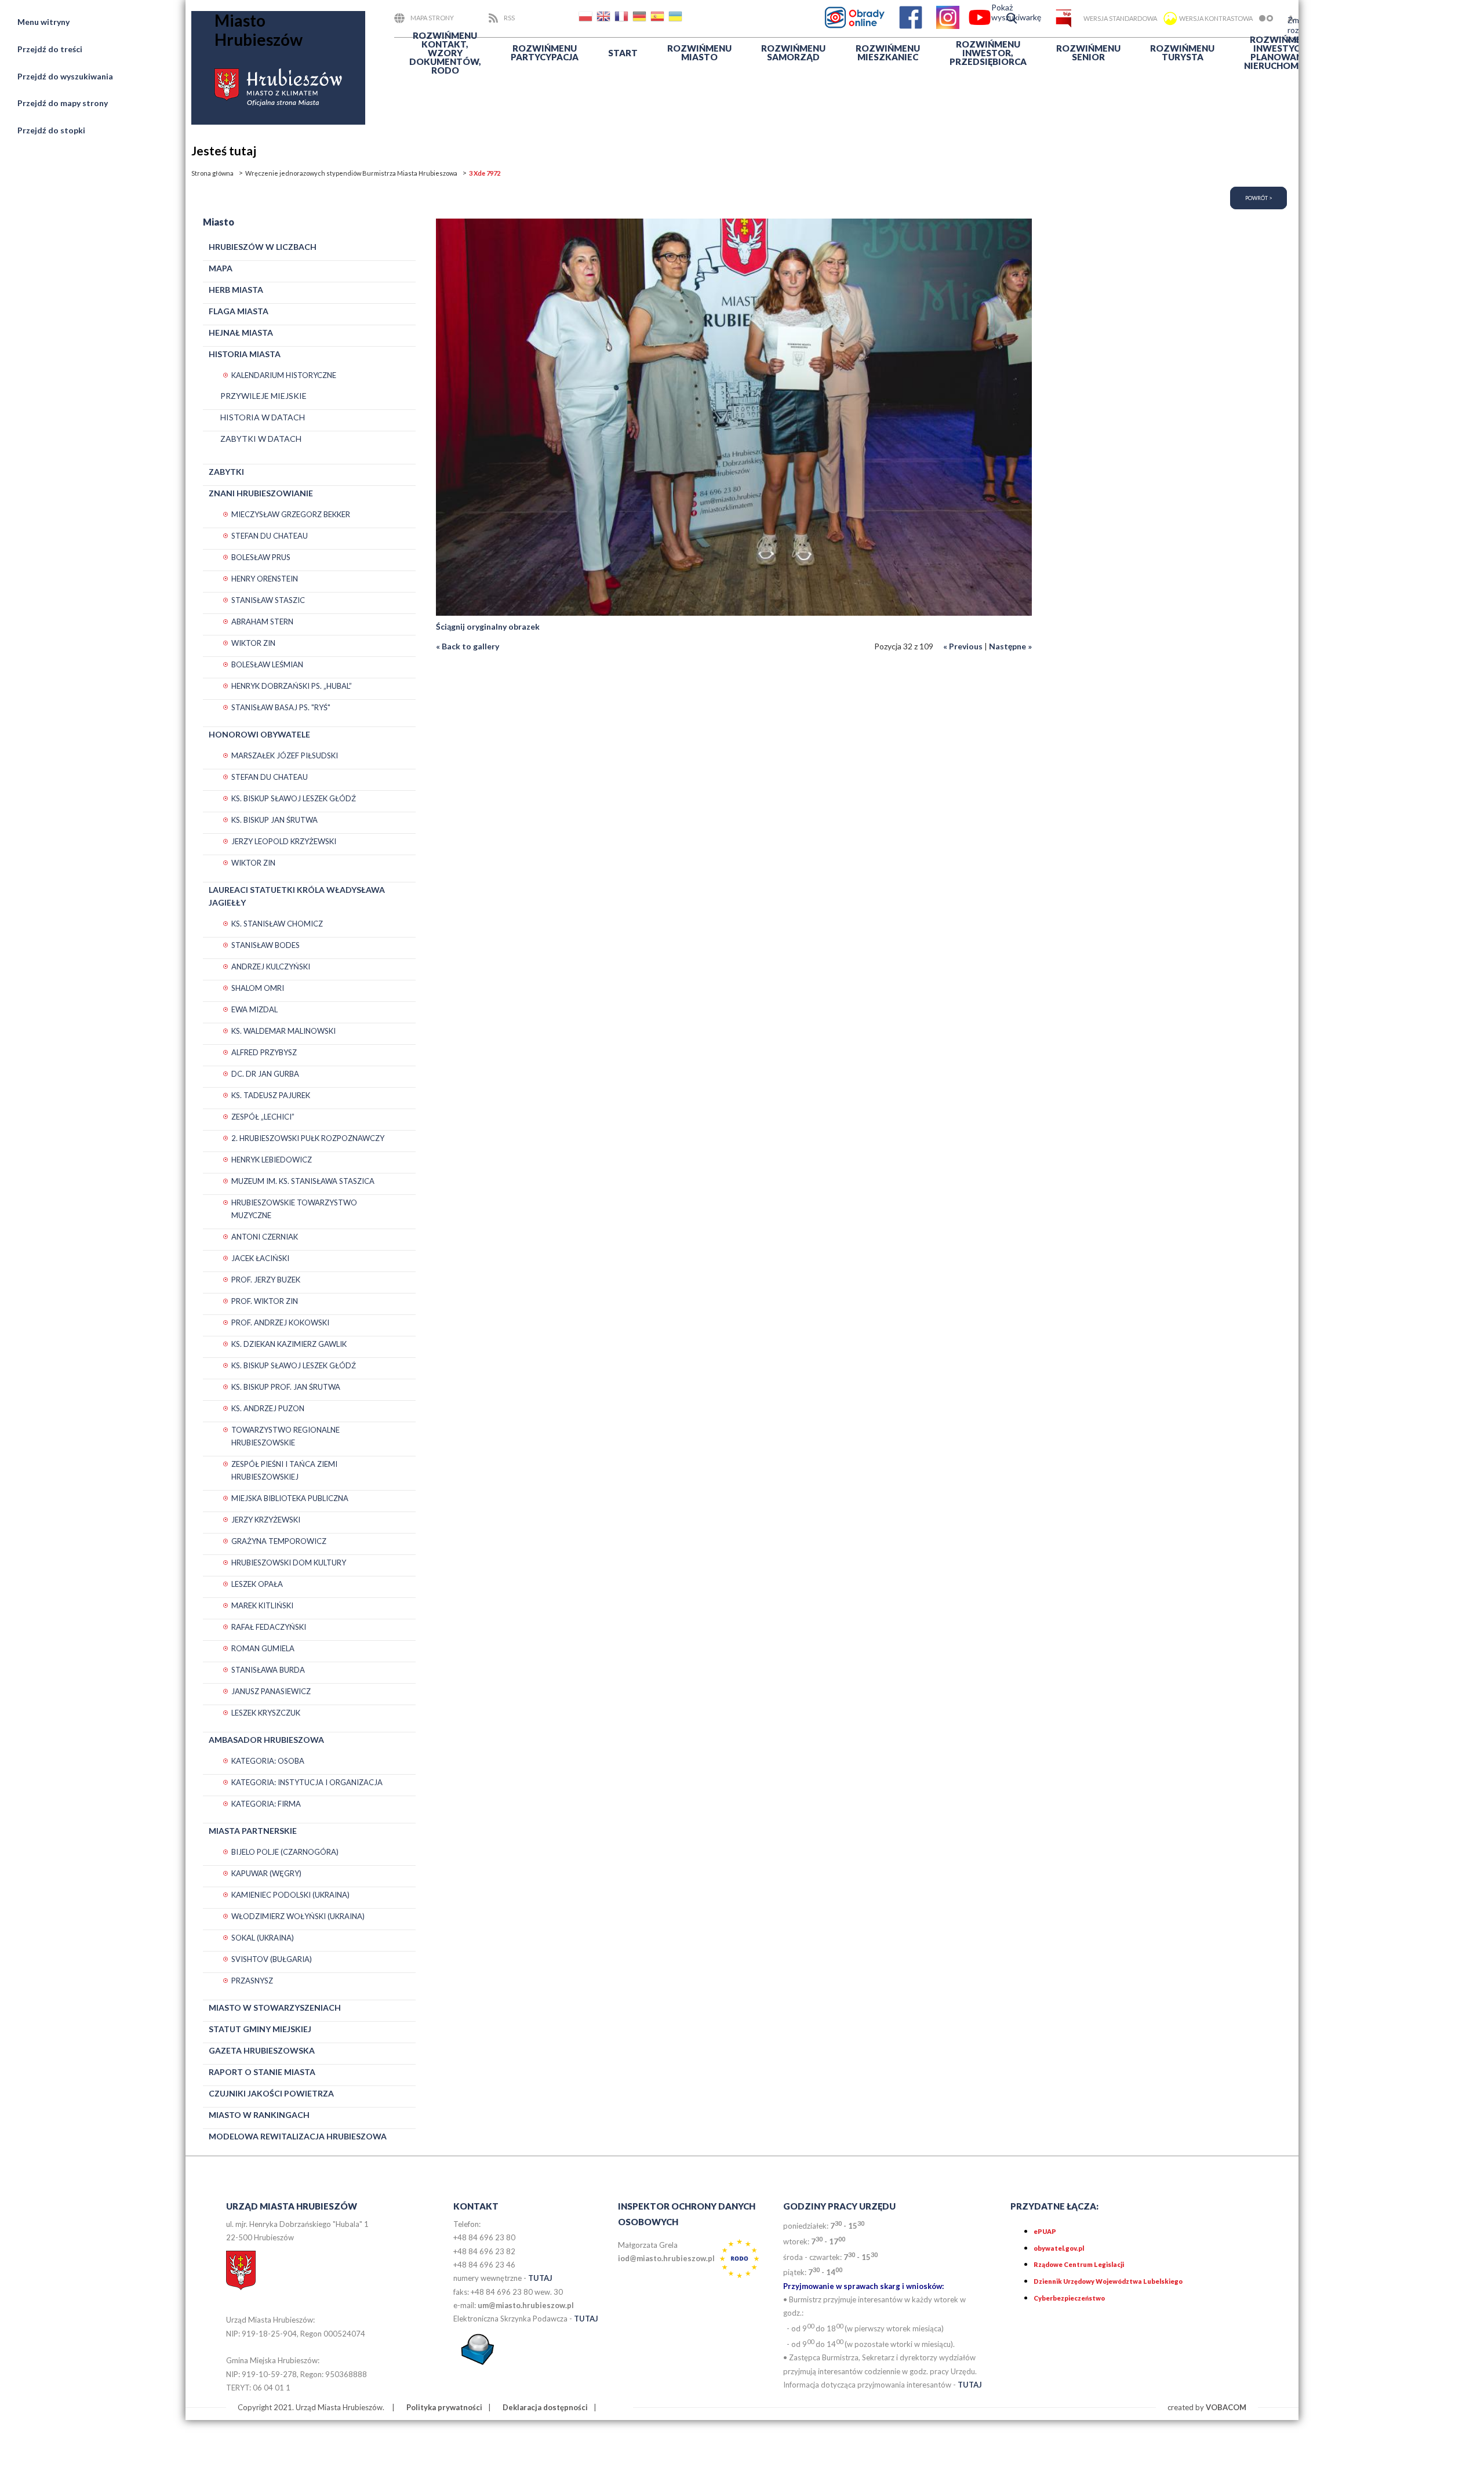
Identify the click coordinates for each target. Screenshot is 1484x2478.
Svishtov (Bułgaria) (272, 1959)
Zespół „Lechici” (263, 1117)
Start (623, 53)
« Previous (963, 646)
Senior (1088, 52)
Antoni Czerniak (265, 1237)
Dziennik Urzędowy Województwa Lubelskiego (1108, 2281)
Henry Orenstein (265, 579)
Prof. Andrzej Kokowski (280, 1322)
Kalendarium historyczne (284, 375)
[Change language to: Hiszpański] (659, 18)
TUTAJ (540, 2278)
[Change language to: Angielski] (605, 18)
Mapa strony (432, 18)
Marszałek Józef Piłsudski (285, 755)
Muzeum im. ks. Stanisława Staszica (303, 1181)
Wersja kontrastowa (1216, 18)
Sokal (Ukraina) (263, 1938)
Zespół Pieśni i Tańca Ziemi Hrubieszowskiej (284, 1470)
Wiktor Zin (253, 643)
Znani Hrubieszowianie (261, 493)
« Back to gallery (468, 646)
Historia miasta (245, 354)
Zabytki (226, 472)
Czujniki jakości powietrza (271, 2093)
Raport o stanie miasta (262, 2072)
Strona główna (212, 173)
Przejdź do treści (50, 49)
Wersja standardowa (1120, 18)
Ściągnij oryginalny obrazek (488, 626)
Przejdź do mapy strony (63, 103)
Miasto (699, 52)
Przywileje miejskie (263, 396)
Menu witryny (43, 22)
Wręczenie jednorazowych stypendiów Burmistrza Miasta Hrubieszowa (351, 173)
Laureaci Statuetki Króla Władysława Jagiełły (297, 896)
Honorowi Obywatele (259, 734)
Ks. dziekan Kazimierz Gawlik (289, 1344)
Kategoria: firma (266, 1804)
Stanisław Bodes (265, 945)
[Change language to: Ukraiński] (676, 18)
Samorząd (793, 52)
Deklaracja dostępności (545, 2407)
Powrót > (1259, 198)
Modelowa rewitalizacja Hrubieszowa (298, 2136)
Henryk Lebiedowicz (272, 1160)
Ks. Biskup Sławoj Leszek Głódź (294, 798)
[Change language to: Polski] (587, 18)
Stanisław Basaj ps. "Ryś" (281, 707)
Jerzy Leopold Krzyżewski (284, 841)
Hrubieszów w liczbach (263, 247)
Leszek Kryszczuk (266, 1713)
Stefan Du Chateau (270, 536)
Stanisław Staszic (268, 600)
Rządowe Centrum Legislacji (1079, 2264)
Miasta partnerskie (253, 1831)
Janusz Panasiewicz (271, 1691)
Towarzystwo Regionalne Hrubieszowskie (285, 1436)
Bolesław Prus (261, 557)
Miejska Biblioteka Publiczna (290, 1498)
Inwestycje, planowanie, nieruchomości (1282, 52)
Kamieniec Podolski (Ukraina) (290, 1895)
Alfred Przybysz (264, 1052)
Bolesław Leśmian (267, 664)
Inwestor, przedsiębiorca (988, 53)
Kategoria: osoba (268, 1761)
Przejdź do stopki (51, 130)
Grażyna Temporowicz (279, 1541)
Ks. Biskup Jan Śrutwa (274, 820)
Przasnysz (252, 1981)
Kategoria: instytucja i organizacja (307, 1782)
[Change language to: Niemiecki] (641, 18)
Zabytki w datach (261, 439)
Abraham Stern (262, 622)
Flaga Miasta (239, 311)
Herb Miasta (236, 290)
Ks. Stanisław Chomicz (277, 924)
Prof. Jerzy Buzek (266, 1280)
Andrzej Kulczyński (271, 967)
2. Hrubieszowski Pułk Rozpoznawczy (308, 1138)
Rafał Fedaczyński (269, 1627)
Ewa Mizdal (254, 1009)
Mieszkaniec (888, 52)
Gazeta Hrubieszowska (262, 2050)
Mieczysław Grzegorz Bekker (291, 514)
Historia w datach (263, 417)
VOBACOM (1226, 2407)
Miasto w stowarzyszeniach (275, 2008)
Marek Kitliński (262, 1605)
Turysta (1182, 52)
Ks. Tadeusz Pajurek (271, 1095)
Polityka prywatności (444, 2407)
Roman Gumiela (263, 1648)
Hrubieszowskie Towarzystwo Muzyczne (294, 1209)
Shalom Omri (258, 988)
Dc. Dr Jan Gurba (265, 1074)
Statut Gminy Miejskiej (260, 2029)
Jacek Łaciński (260, 1258)
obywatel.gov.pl (1059, 2248)
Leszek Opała (257, 1584)
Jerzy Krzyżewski (266, 1520)
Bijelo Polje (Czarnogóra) (285, 1852)
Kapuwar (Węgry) (266, 1873)
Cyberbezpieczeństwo (1069, 2298)
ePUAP (1045, 2231)
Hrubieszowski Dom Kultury (289, 1563)
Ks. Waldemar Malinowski (283, 1031)
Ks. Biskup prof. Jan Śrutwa (286, 1387)
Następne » (1010, 646)
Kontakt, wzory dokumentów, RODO (445, 53)
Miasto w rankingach (259, 2115)
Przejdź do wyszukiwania (65, 76)
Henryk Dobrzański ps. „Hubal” (292, 686)
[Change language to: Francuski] (623, 18)
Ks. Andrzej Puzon (268, 1408)
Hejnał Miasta (241, 333)
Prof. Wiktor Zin (265, 1301)
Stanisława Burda (268, 1670)
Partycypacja (545, 52)
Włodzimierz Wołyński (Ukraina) (298, 1916)
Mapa (221, 268)
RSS (509, 18)
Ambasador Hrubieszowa (266, 1740)
